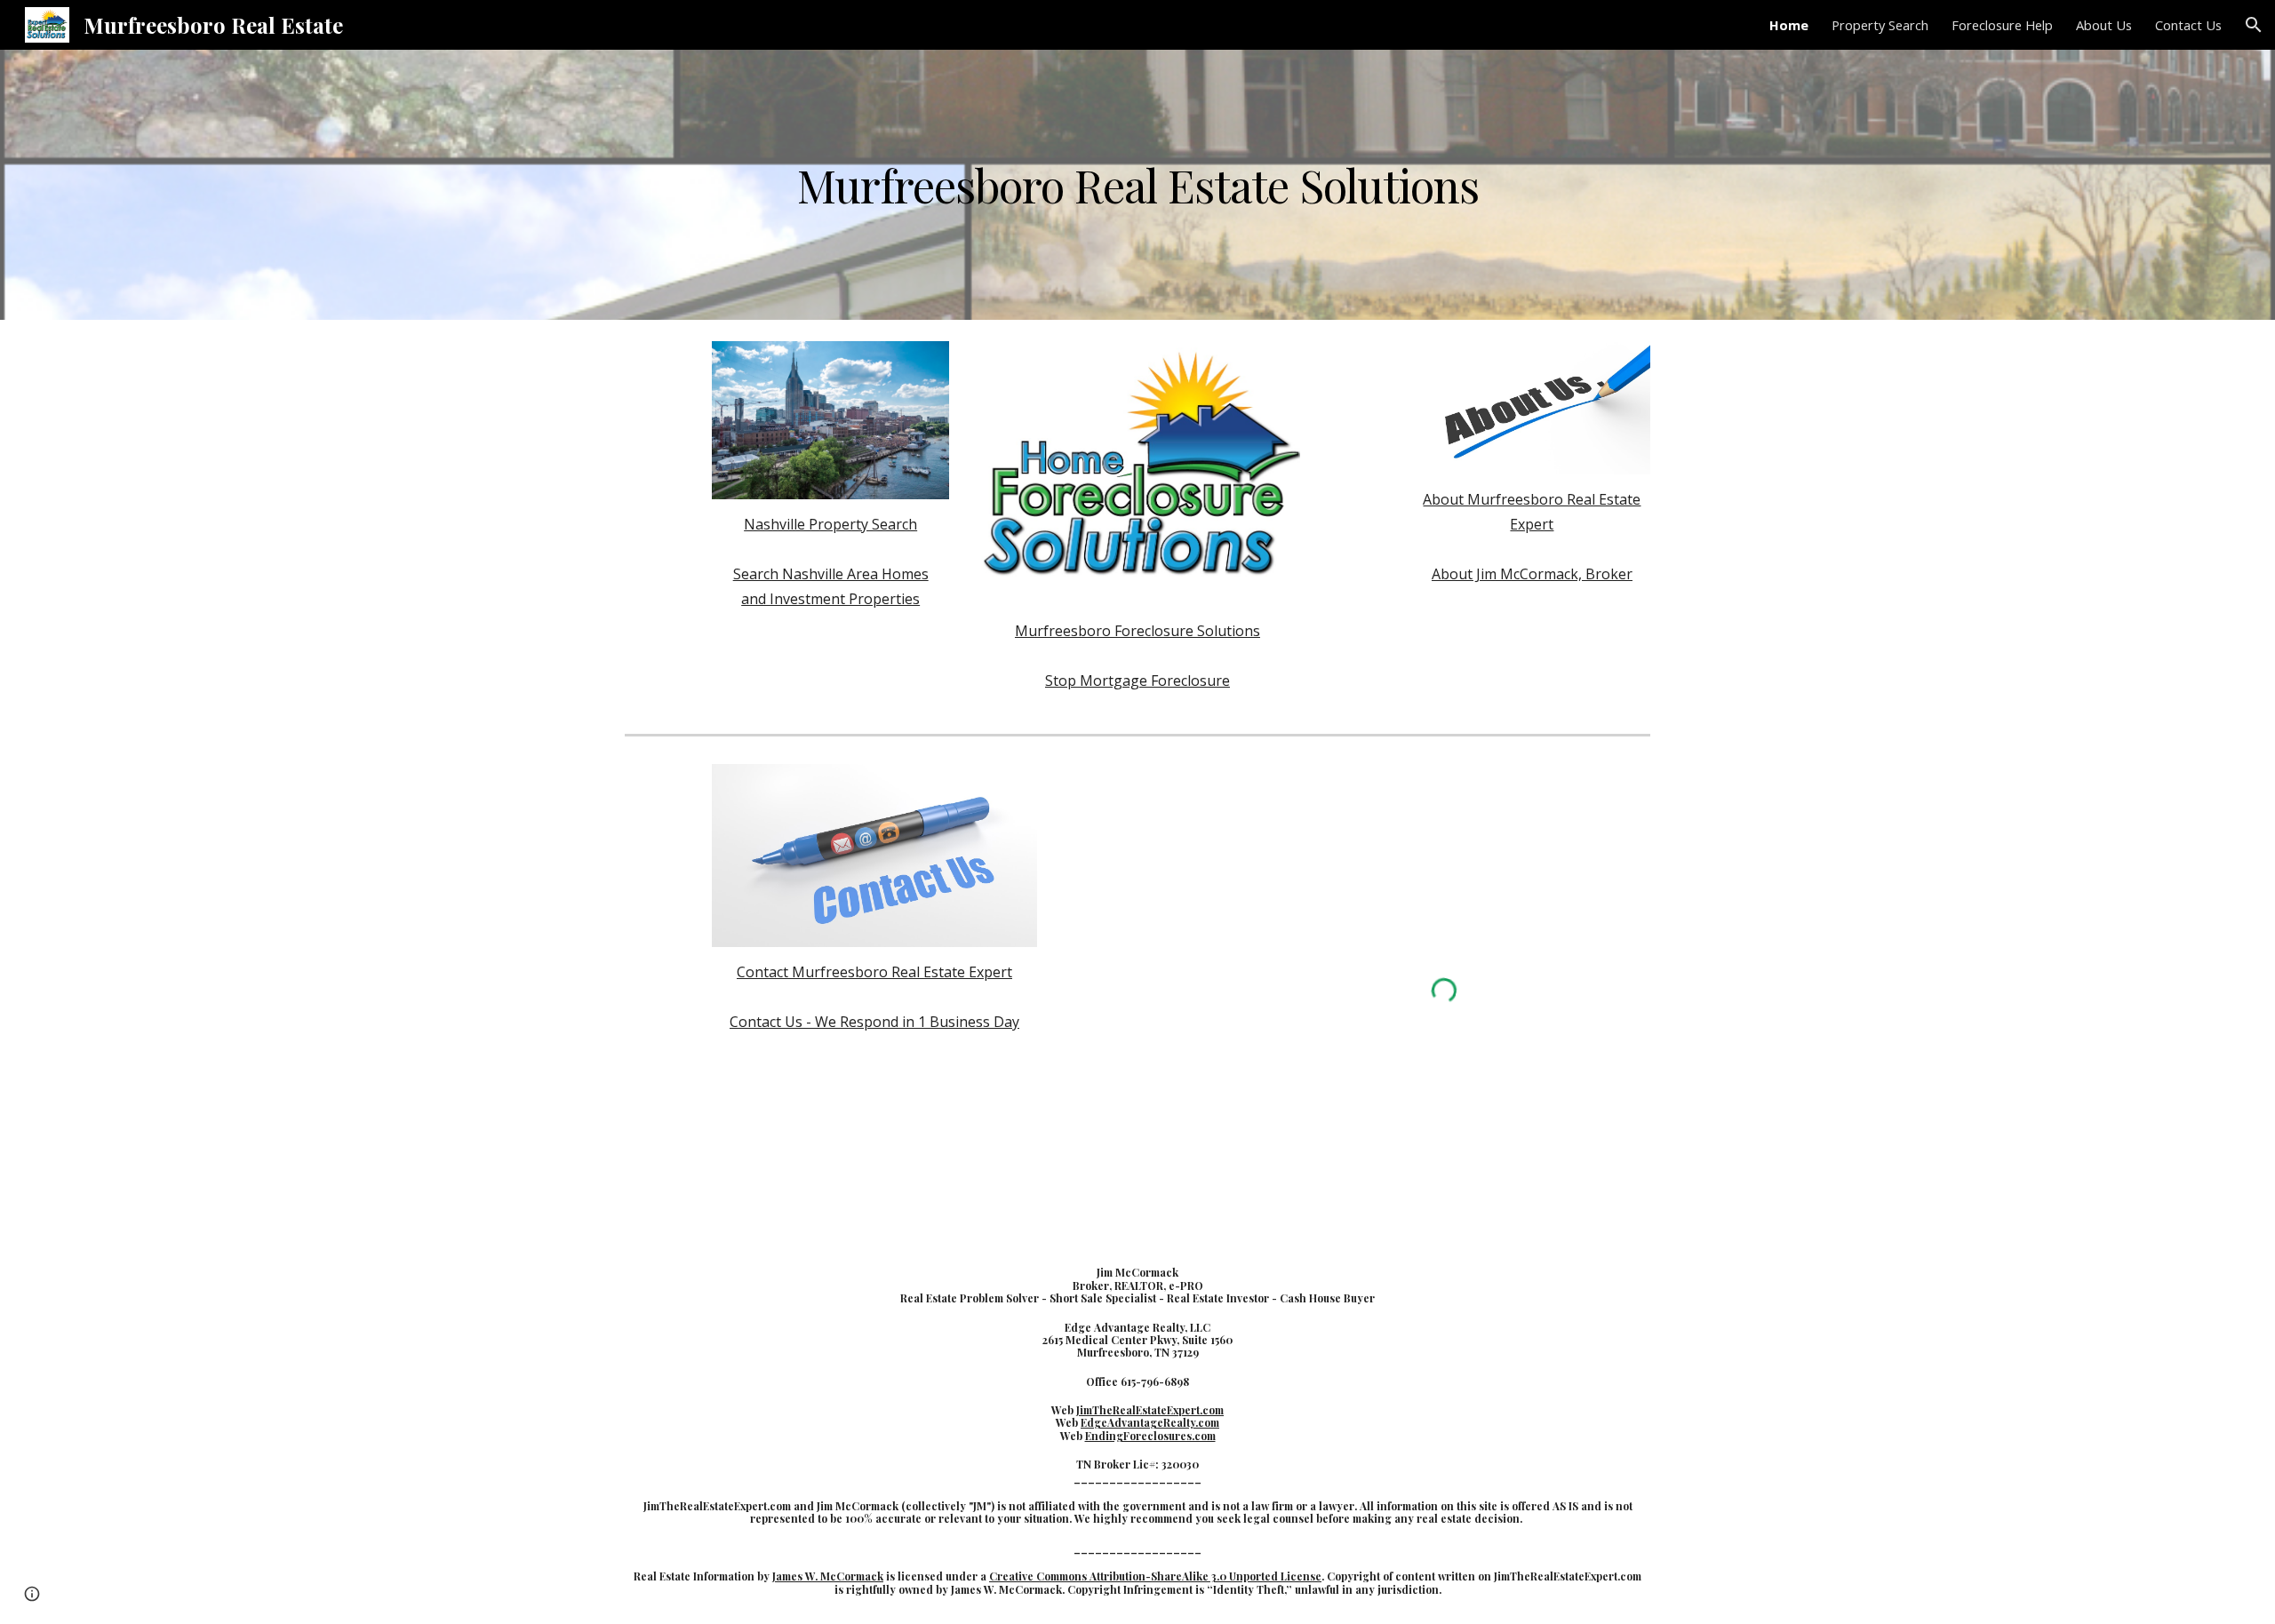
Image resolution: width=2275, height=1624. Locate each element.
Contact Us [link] (2188, 25)
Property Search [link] (1880, 25)
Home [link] (1789, 25)
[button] (2254, 25)
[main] (1137, 185)
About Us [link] (2104, 25)
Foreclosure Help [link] (2002, 25)
